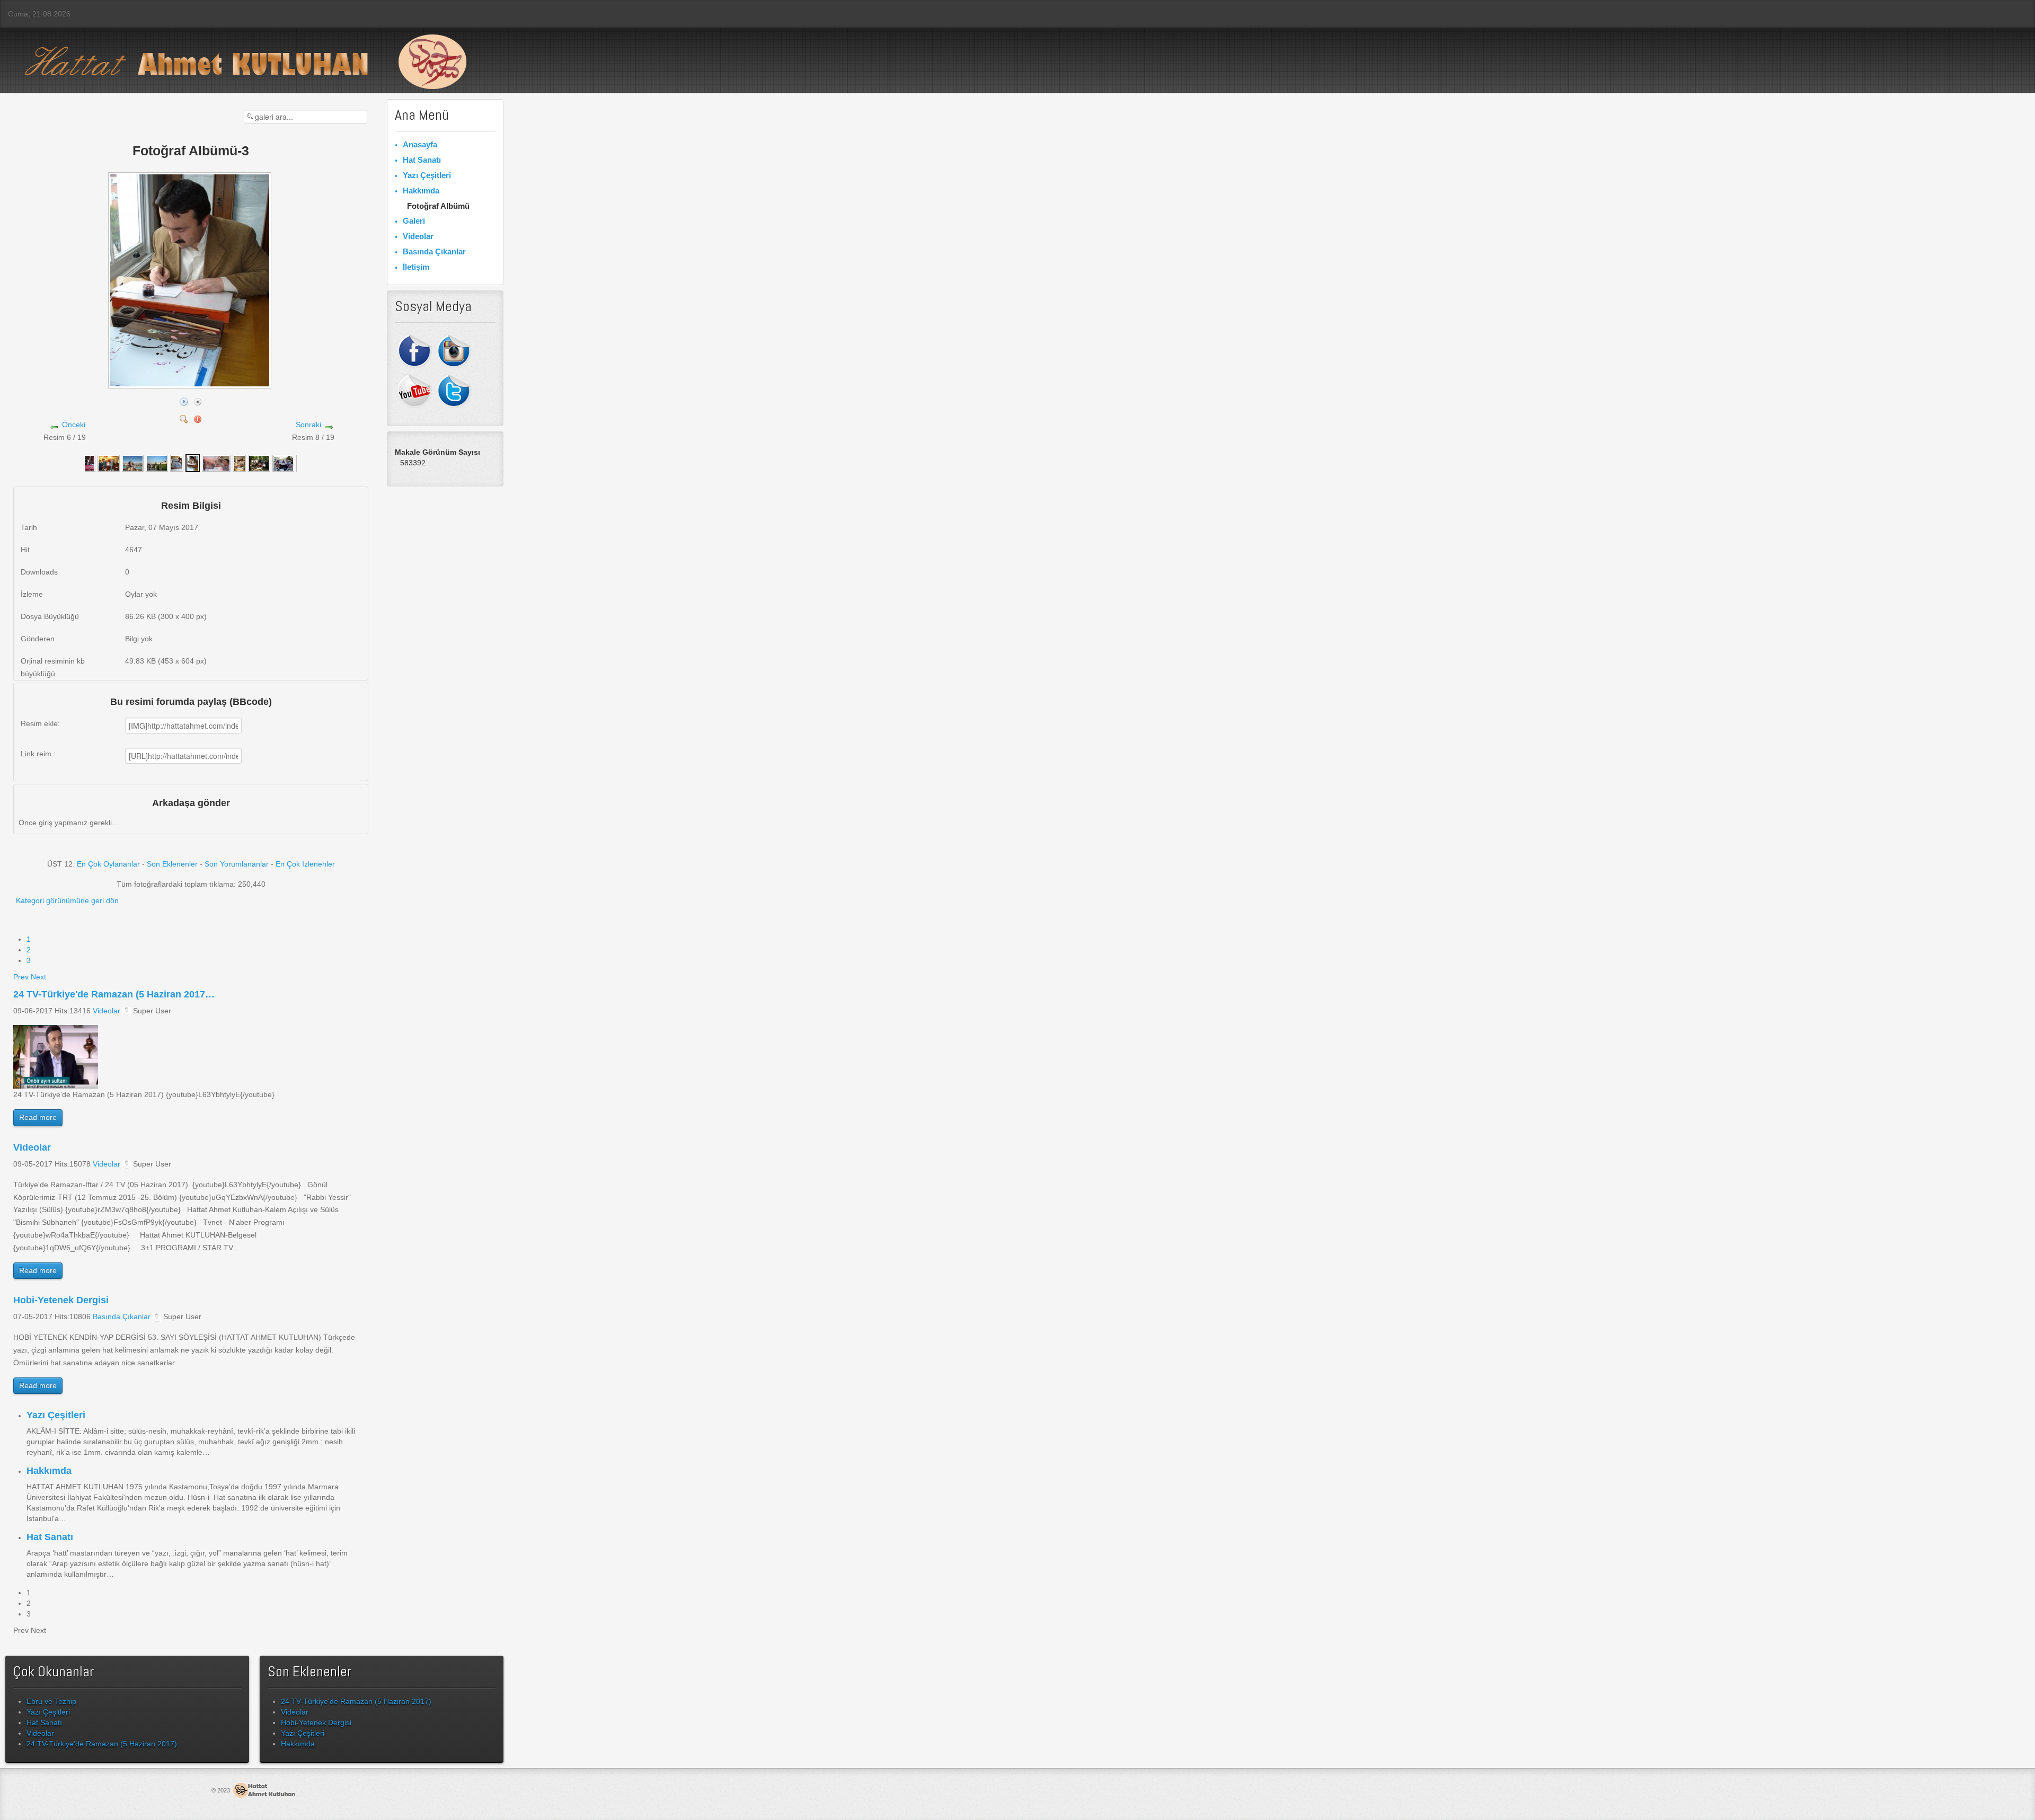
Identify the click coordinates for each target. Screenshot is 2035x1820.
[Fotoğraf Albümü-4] (177, 463)
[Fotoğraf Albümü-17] (284, 463)
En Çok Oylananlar (108, 864)
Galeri (414, 221)
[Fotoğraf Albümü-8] (85, 463)
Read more (38, 1117)
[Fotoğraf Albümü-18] (259, 463)
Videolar (107, 1011)
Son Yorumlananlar (237, 864)
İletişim (416, 267)
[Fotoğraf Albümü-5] (157, 463)
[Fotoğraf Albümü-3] (191, 384)
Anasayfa (420, 144)
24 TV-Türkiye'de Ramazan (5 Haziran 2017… (114, 994)
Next (38, 977)
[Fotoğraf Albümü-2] (216, 463)
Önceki (74, 425)
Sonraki (308, 425)
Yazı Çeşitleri (56, 1415)
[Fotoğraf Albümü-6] (133, 463)
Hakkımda (49, 1471)
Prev (21, 977)
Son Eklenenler (172, 864)
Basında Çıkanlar (122, 1317)
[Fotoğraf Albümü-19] (239, 463)
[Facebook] (415, 350)
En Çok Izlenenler (305, 864)
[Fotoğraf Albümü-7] (109, 463)
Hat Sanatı (50, 1537)
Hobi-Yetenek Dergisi (61, 1300)
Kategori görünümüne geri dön (67, 900)
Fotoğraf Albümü (438, 206)
